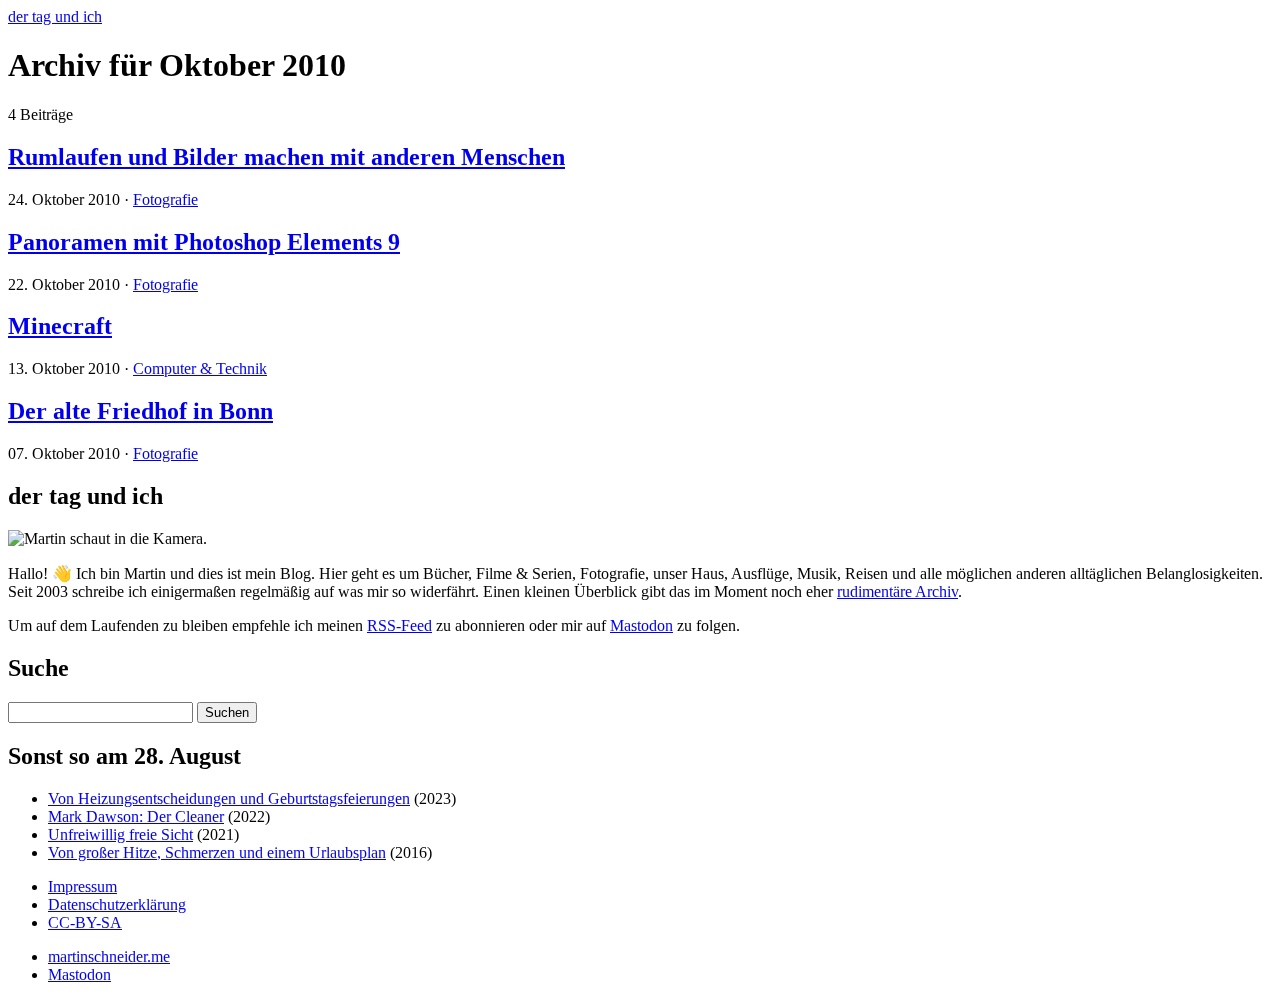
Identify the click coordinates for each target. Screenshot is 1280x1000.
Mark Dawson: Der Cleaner (136, 816)
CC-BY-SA (85, 922)
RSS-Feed (399, 625)
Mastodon (641, 625)
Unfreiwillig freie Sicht (120, 834)
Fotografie (165, 199)
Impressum (82, 886)
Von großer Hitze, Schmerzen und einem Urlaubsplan (217, 852)
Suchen (227, 712)
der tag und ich (55, 16)
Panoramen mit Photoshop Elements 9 (204, 242)
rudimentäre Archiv (897, 591)
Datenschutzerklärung (117, 904)
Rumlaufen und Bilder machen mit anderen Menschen (286, 157)
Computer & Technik (200, 368)
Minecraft (60, 326)
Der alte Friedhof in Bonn (140, 411)
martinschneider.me (109, 956)
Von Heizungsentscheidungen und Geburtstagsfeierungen (229, 798)
